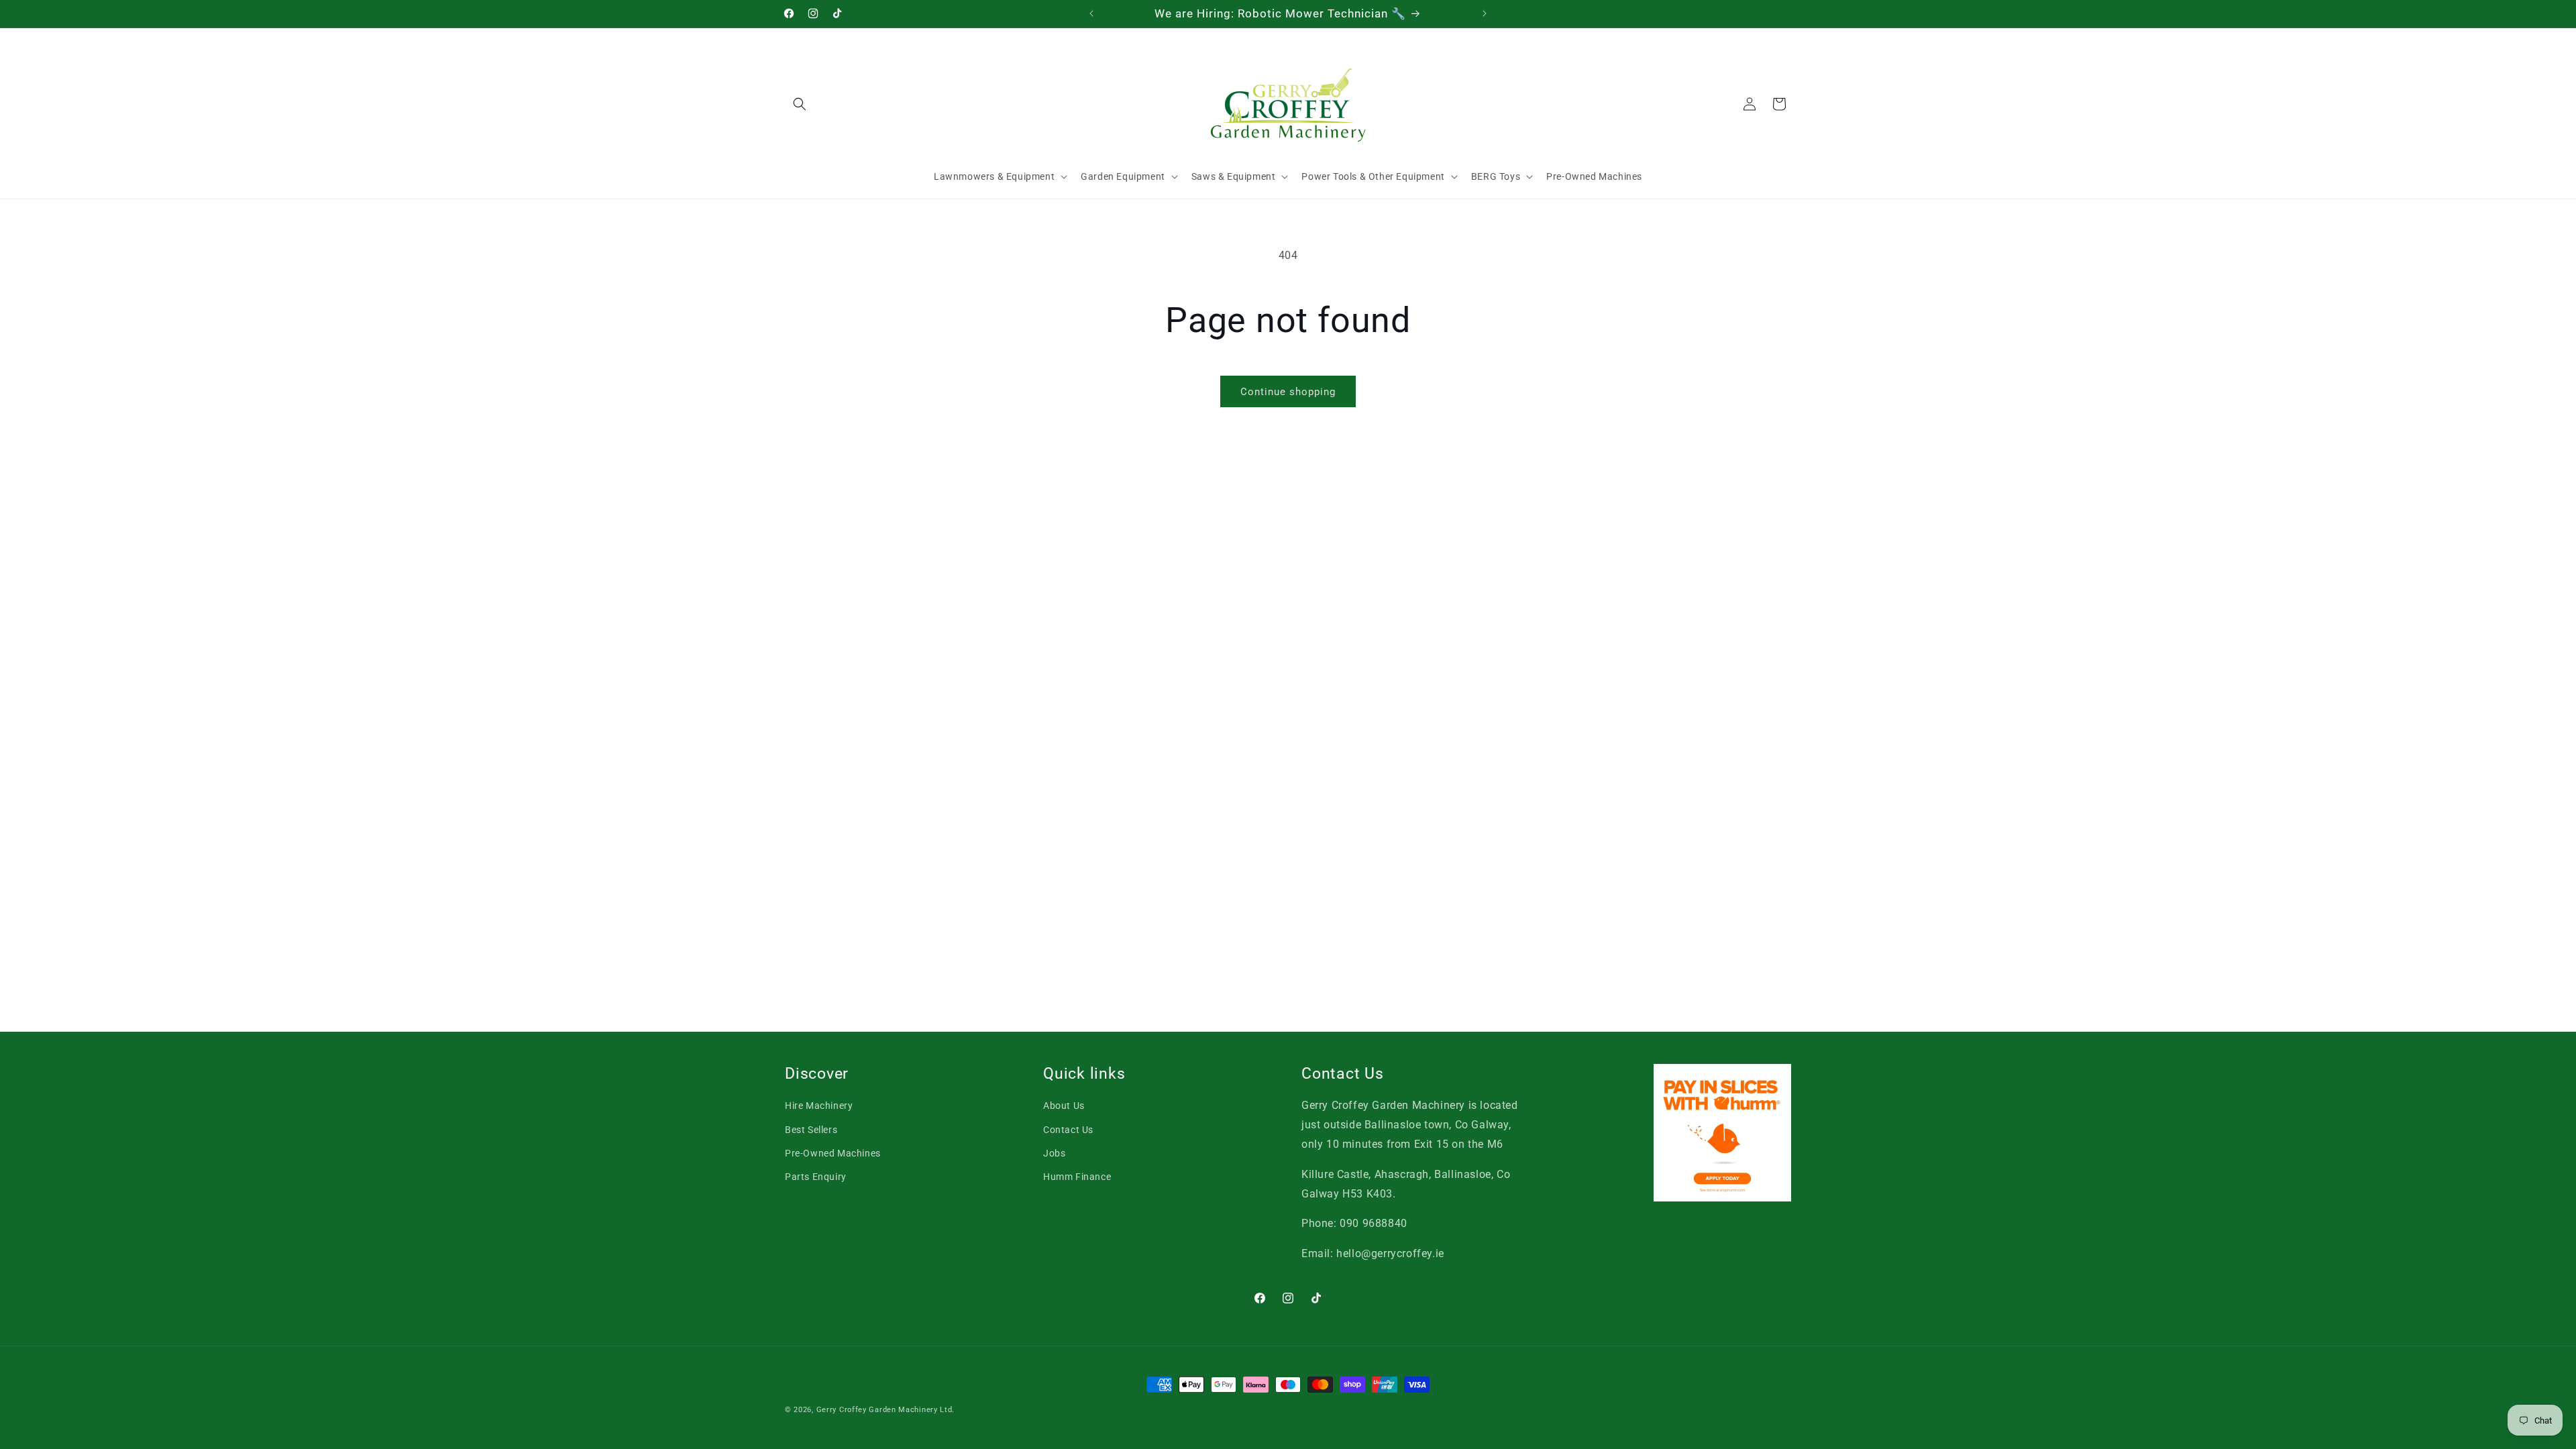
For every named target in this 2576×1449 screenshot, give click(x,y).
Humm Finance (1077, 1177)
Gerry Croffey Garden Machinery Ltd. (886, 1410)
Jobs (1054, 1153)
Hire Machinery (819, 1106)
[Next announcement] (1485, 13)
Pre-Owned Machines (833, 1153)
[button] (800, 104)
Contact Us (1068, 1130)
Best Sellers (811, 1130)
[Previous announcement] (1091, 13)
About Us (1064, 1106)
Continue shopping (1288, 392)
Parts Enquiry (816, 1177)
